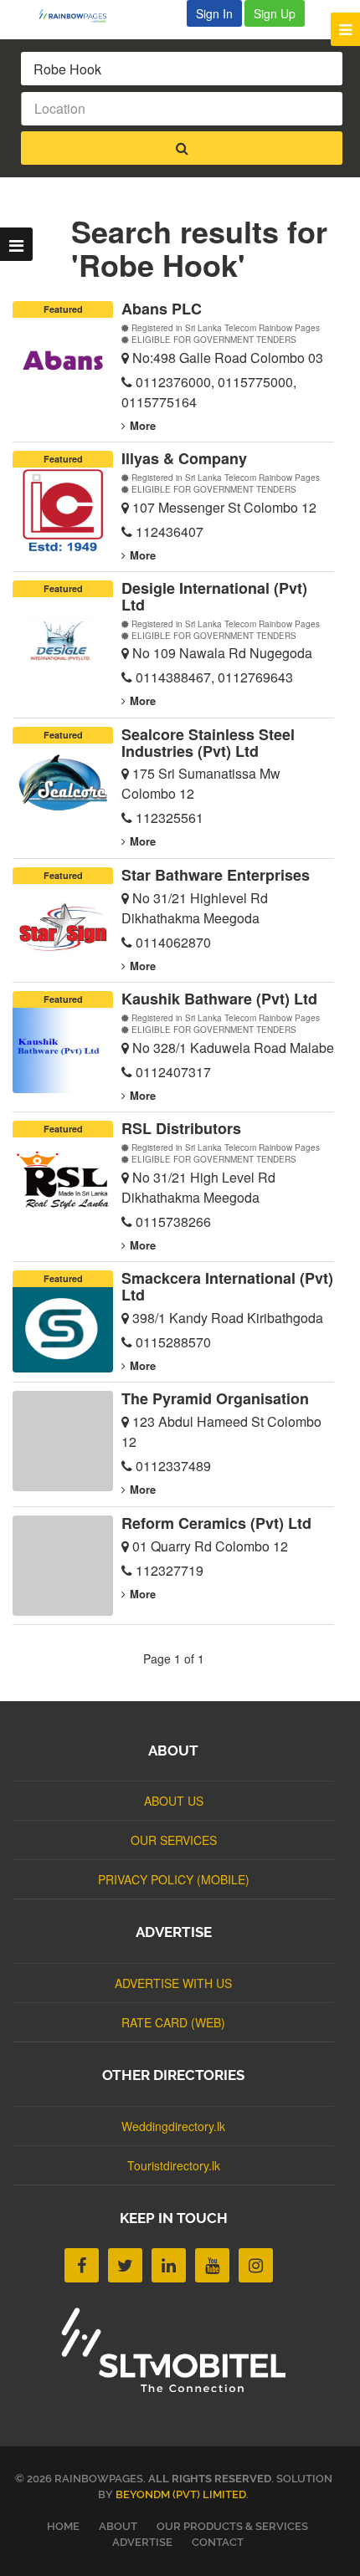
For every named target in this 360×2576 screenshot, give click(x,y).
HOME (63, 2526)
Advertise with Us (173, 1983)
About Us (174, 1801)
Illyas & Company (184, 458)
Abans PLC (162, 309)
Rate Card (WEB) (173, 2022)
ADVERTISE (142, 2542)
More (143, 425)
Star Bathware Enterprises (216, 875)
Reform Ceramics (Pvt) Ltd (216, 1523)
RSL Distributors (181, 1128)
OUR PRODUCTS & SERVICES (232, 2526)
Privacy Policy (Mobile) (174, 1879)
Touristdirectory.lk (174, 2165)
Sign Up (275, 13)
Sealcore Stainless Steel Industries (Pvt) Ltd (208, 743)
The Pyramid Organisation (215, 1398)
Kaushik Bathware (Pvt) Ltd (219, 999)
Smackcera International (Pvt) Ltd (227, 1286)
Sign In (214, 13)
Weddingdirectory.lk (173, 2126)
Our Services (174, 1840)
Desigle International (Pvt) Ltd (214, 596)
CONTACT (218, 2542)
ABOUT (118, 2526)
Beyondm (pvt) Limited (181, 2494)
